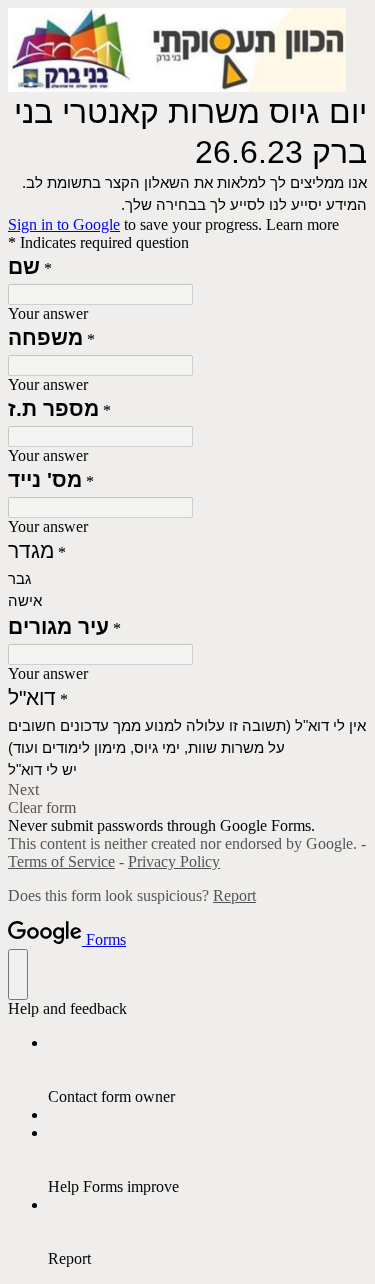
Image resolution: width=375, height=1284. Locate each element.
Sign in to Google (64, 224)
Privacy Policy (174, 861)
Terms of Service (61, 861)
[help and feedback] (18, 974)
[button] (187, 790)
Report (234, 895)
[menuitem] (207, 1070)
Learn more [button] (302, 224)
